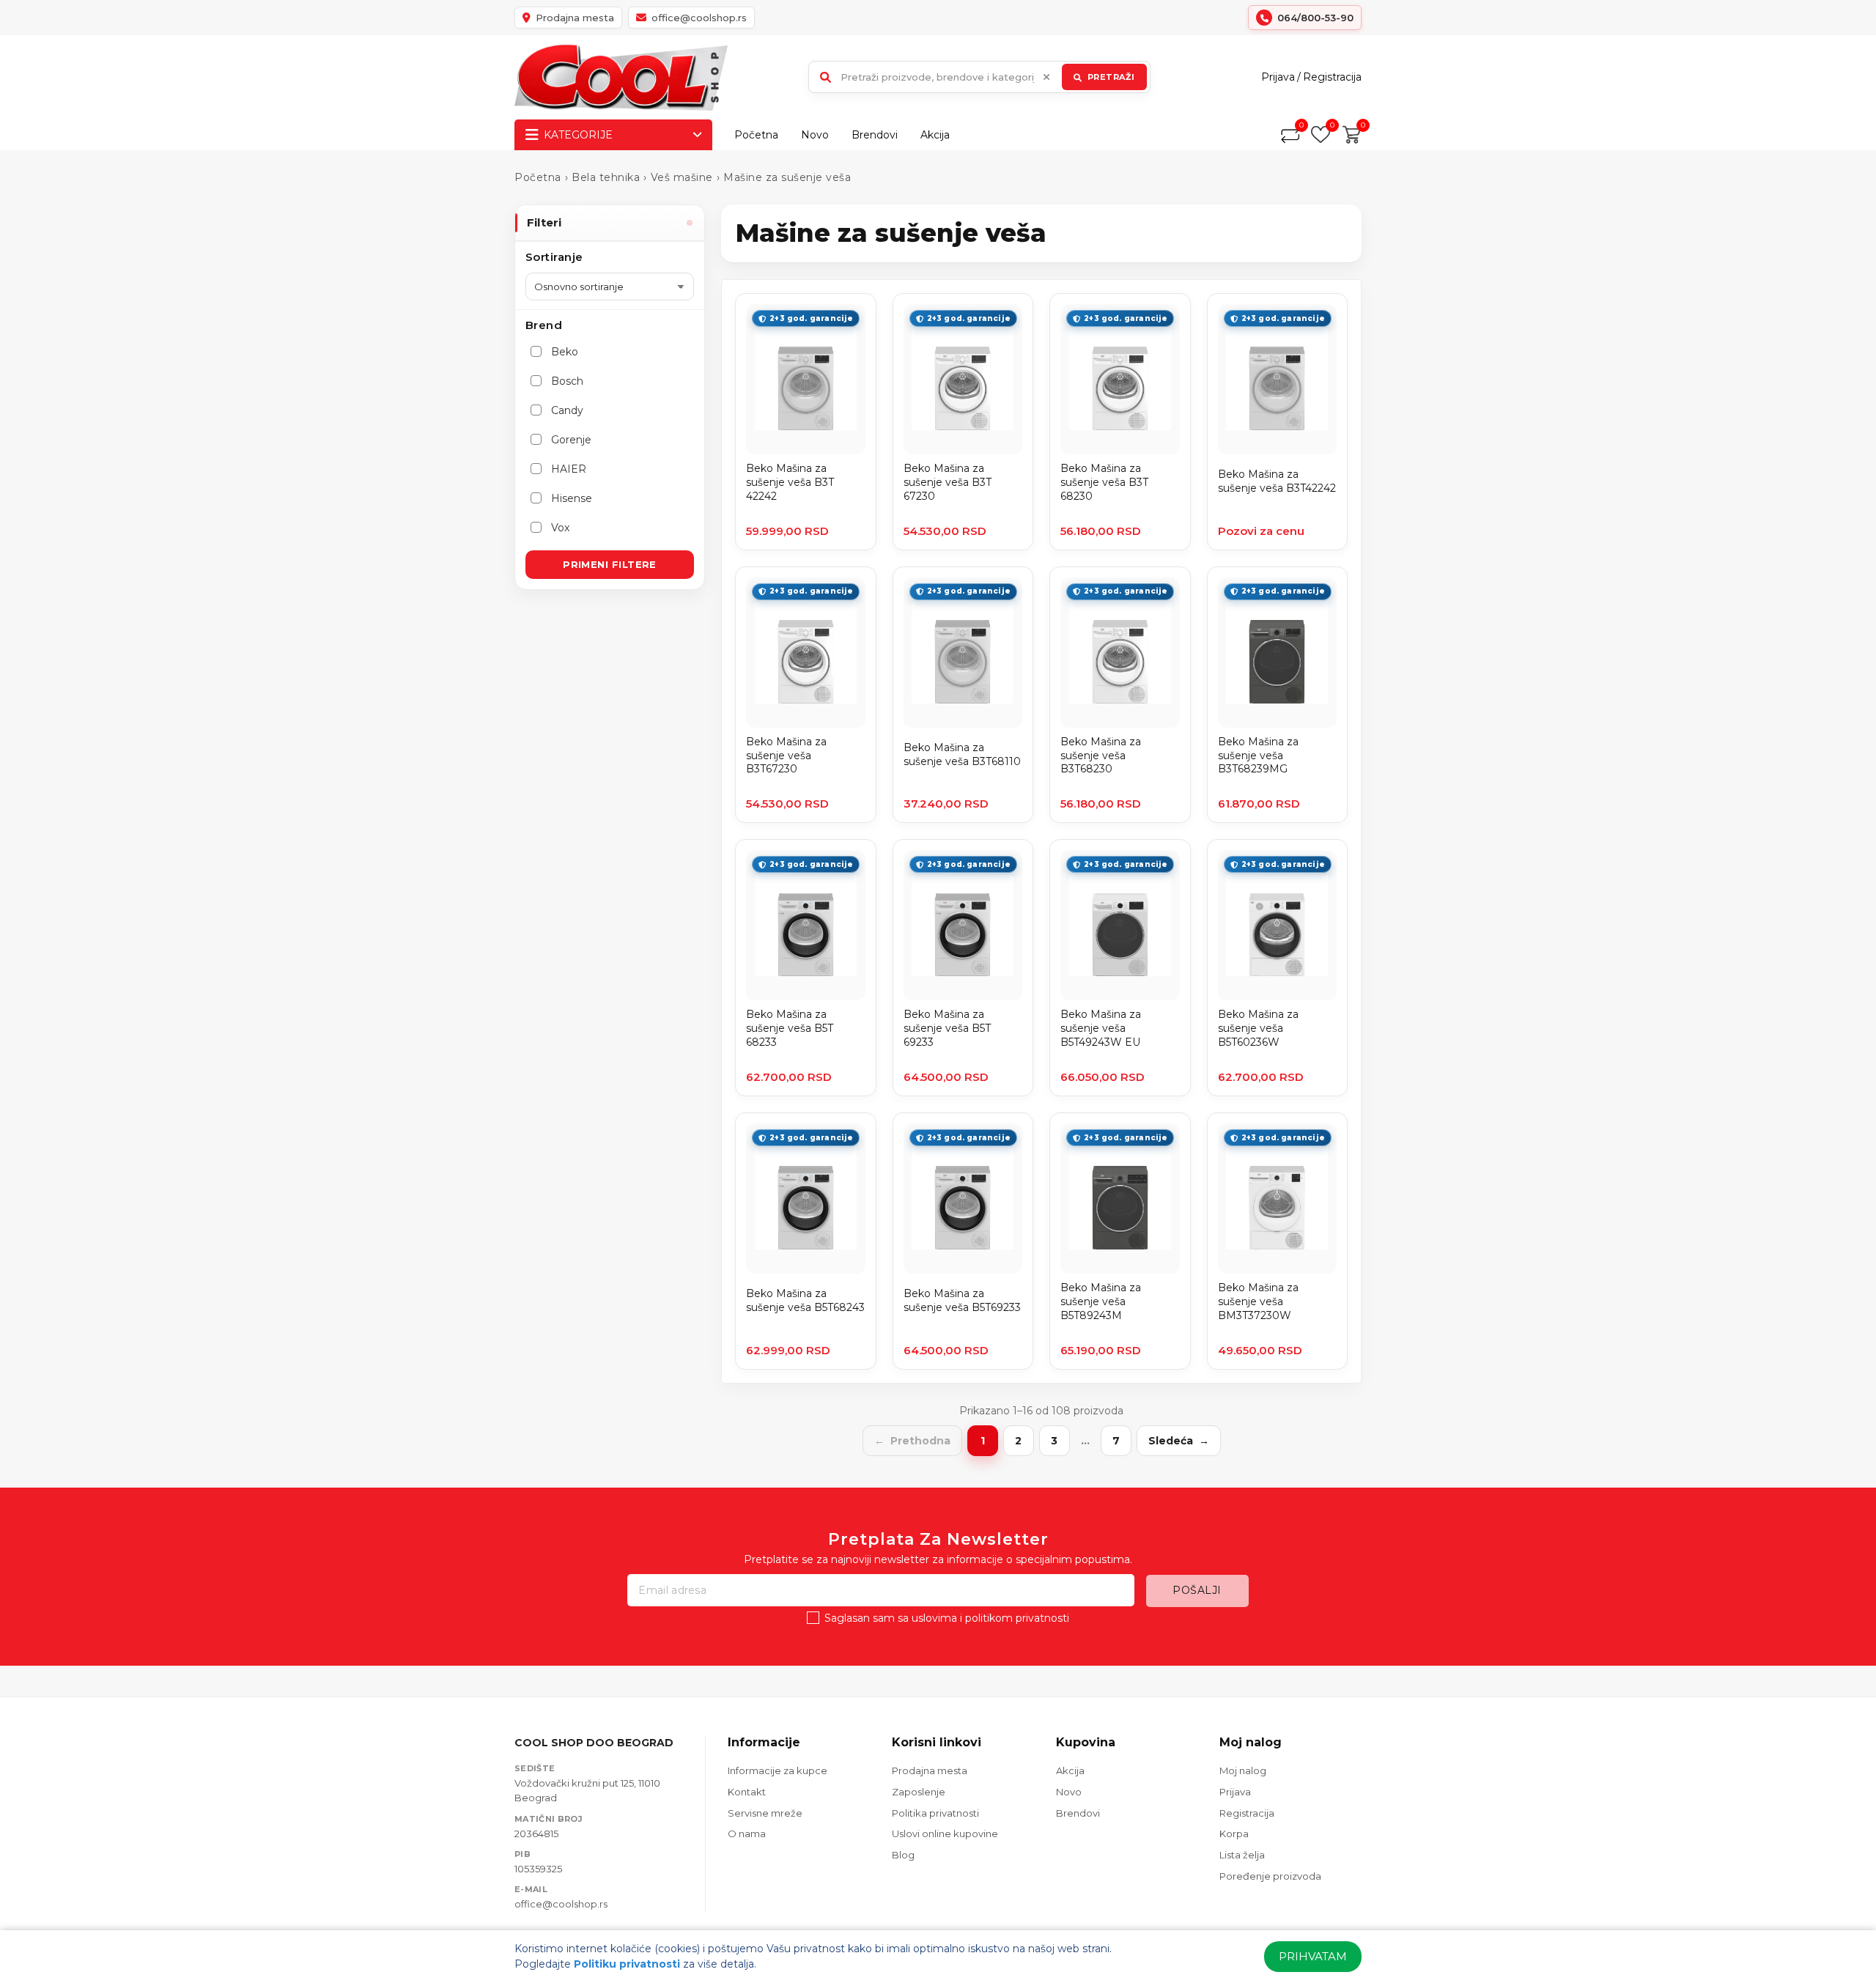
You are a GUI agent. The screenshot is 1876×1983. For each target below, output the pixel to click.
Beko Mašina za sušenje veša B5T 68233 (790, 1028)
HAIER (569, 469)
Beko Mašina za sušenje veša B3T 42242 (790, 482)
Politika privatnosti (935, 1813)
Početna (756, 135)
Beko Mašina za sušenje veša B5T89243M (1101, 1301)
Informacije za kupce (778, 1770)
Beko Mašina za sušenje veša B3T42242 (1277, 481)
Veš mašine (682, 177)
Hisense (572, 498)
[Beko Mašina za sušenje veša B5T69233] (963, 1199)
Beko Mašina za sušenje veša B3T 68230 (1104, 482)
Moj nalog (1243, 1770)
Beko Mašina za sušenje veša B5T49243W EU (1101, 1028)
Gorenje (571, 440)
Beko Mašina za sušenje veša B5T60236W (1258, 1028)
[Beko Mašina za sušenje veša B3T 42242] (806, 379)
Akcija (935, 135)
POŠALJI (1197, 1590)
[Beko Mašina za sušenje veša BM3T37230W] (1278, 1199)
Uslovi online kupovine (945, 1834)
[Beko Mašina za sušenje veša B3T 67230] (963, 379)
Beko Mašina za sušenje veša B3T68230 (1101, 756)
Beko (565, 352)
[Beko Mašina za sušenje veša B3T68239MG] (1278, 653)
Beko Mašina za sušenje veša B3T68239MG (1258, 756)
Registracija (1332, 77)
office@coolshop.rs (561, 1904)
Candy (567, 410)
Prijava (1278, 77)
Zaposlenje (919, 1792)
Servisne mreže (765, 1813)
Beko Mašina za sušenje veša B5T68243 (805, 1300)
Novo (815, 135)
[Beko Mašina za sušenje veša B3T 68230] (1120, 379)
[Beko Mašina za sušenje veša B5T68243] (806, 1199)
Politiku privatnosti (627, 1964)
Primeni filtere (610, 564)
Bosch (567, 381)
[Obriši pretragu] (1046, 77)
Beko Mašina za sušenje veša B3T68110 (962, 754)
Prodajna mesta (930, 1770)
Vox (560, 528)
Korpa (1234, 1834)
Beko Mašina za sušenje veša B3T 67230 (948, 482)
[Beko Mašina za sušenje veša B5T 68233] (806, 925)
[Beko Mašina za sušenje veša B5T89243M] (1120, 1199)
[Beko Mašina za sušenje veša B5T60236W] (1278, 925)
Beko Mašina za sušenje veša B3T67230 (786, 756)
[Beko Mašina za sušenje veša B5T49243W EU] (1120, 925)
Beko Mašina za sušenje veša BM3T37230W (1258, 1301)
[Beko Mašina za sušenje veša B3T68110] (963, 653)
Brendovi (875, 135)
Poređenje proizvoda (1270, 1876)
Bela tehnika (606, 177)
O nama (747, 1834)
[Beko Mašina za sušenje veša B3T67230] (806, 653)
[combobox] (979, 77)
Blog (903, 1855)
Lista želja (1242, 1855)
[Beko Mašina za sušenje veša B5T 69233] (963, 925)
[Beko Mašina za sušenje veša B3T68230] (1120, 653)
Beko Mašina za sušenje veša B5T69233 (962, 1300)
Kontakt (747, 1792)
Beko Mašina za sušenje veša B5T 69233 (947, 1028)
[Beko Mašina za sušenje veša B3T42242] (1278, 379)
